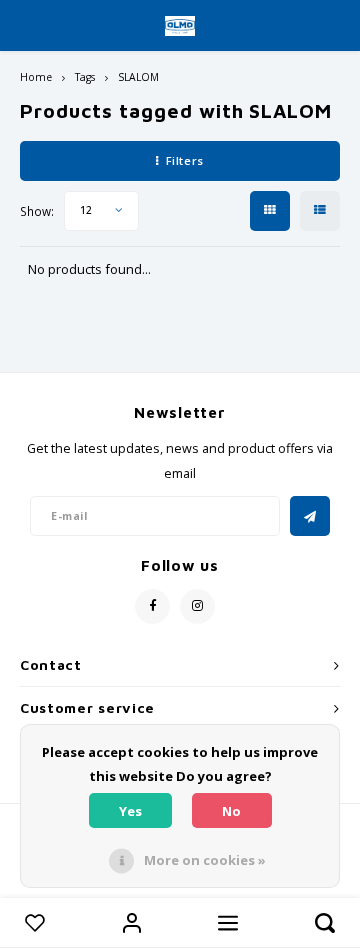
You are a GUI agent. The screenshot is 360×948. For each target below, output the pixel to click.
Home (36, 77)
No (231, 811)
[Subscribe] (310, 516)
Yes (130, 811)
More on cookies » (205, 860)
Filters (185, 160)
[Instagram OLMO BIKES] (197, 606)
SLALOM (138, 77)
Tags (85, 77)
